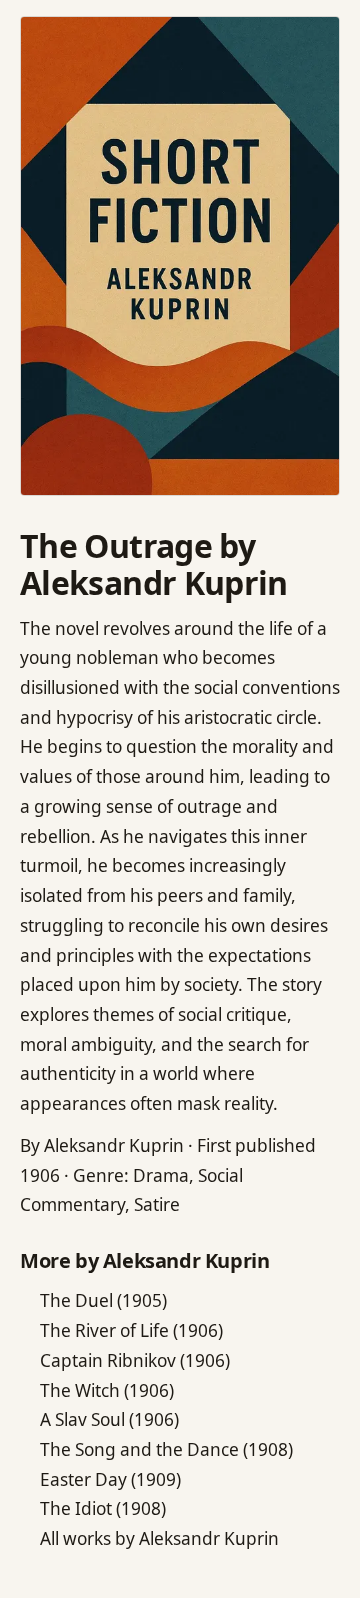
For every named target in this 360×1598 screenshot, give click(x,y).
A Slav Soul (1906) (109, 1419)
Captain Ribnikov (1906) (135, 1360)
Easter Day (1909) (110, 1479)
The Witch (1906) (107, 1390)
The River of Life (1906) (131, 1330)
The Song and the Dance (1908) (166, 1449)
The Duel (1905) (103, 1300)
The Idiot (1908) (103, 1508)
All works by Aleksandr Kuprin (159, 1538)
